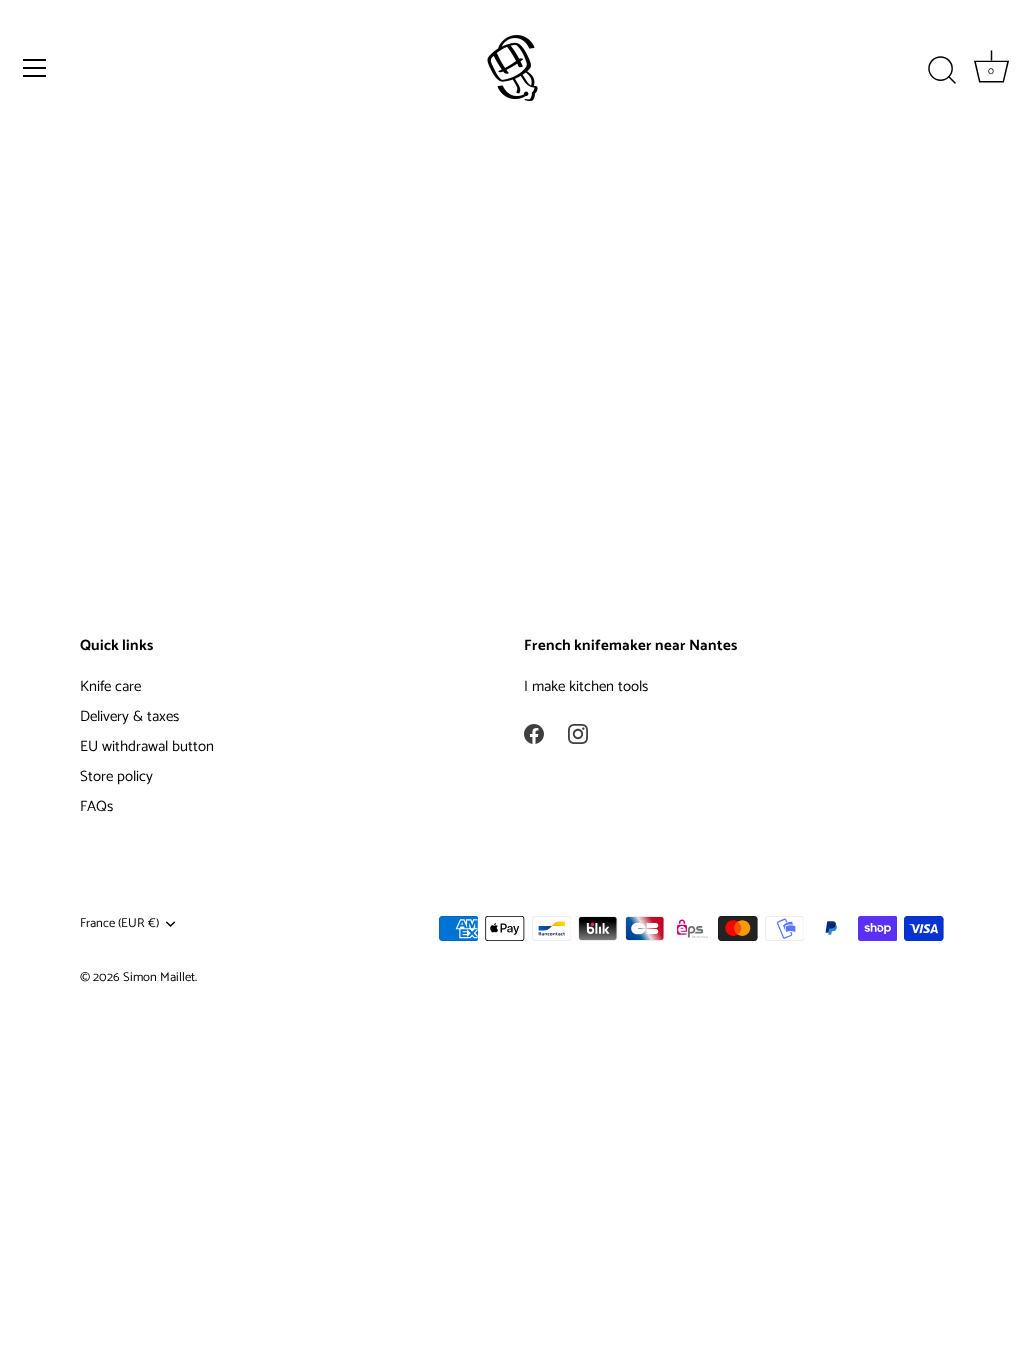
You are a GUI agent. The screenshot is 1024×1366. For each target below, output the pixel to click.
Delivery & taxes (129, 716)
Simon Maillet (159, 977)
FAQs (96, 806)
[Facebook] (534, 733)
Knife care (110, 686)
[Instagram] (578, 733)
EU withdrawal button (147, 746)
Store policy (116, 776)
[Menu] (35, 68)
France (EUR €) (119, 924)
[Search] (942, 71)
